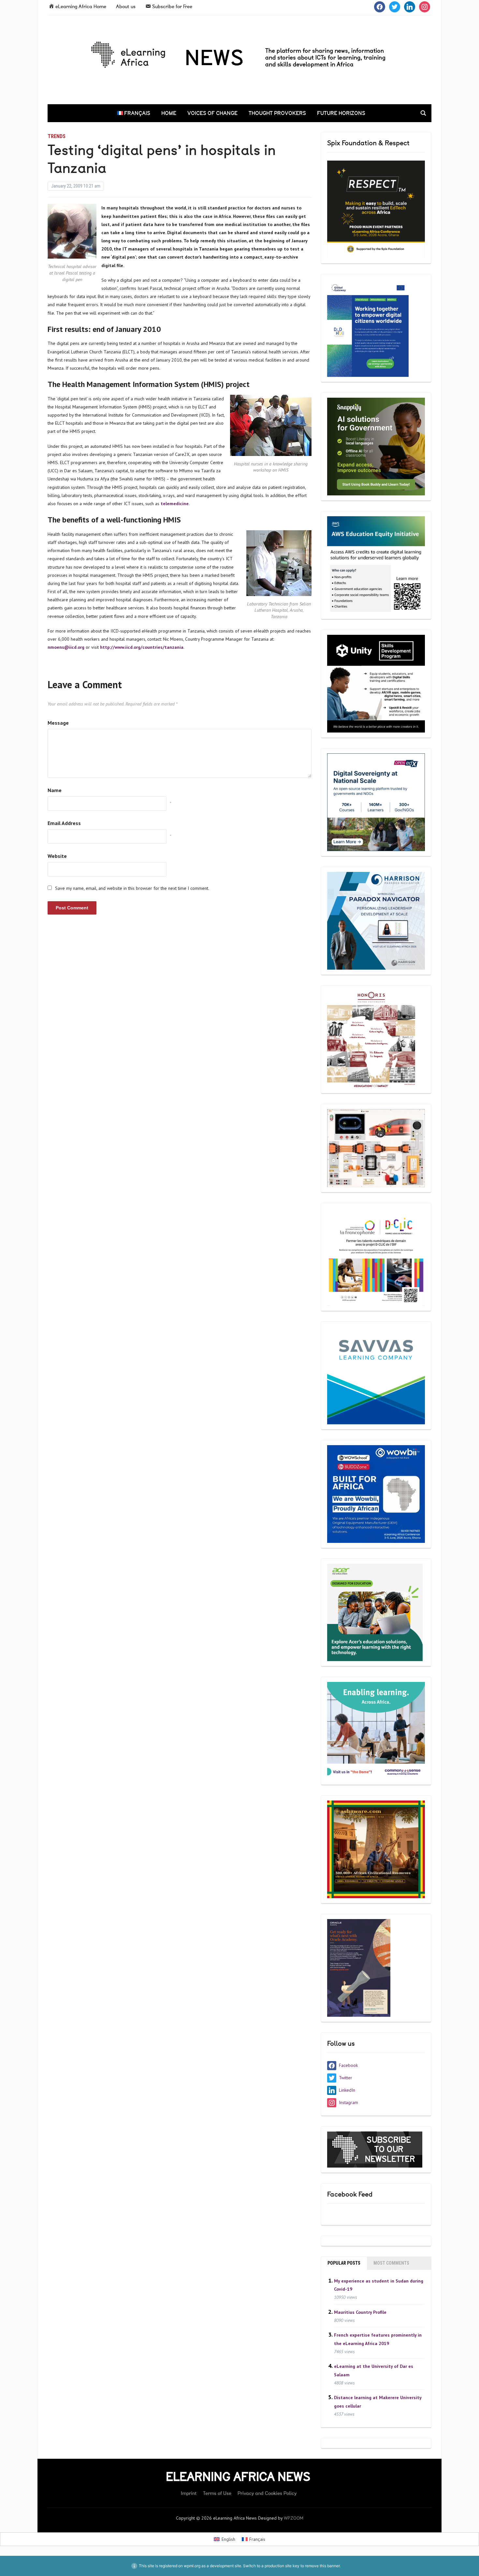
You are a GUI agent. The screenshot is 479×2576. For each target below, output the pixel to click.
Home (169, 113)
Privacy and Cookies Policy (267, 2493)
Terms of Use (217, 2493)
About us (126, 7)
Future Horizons (341, 113)
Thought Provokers (277, 113)
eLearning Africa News (238, 2477)
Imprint (189, 2493)
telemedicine (175, 504)
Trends (57, 136)
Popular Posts (344, 2263)
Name (55, 790)
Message (58, 723)
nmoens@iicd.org (66, 647)
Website (57, 856)
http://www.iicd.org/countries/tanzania (142, 647)
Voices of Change (212, 113)
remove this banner (322, 2566)
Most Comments (391, 2263)
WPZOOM (294, 2518)
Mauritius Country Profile (360, 2312)
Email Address (64, 823)
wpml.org (192, 2566)
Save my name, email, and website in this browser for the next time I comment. (132, 888)
